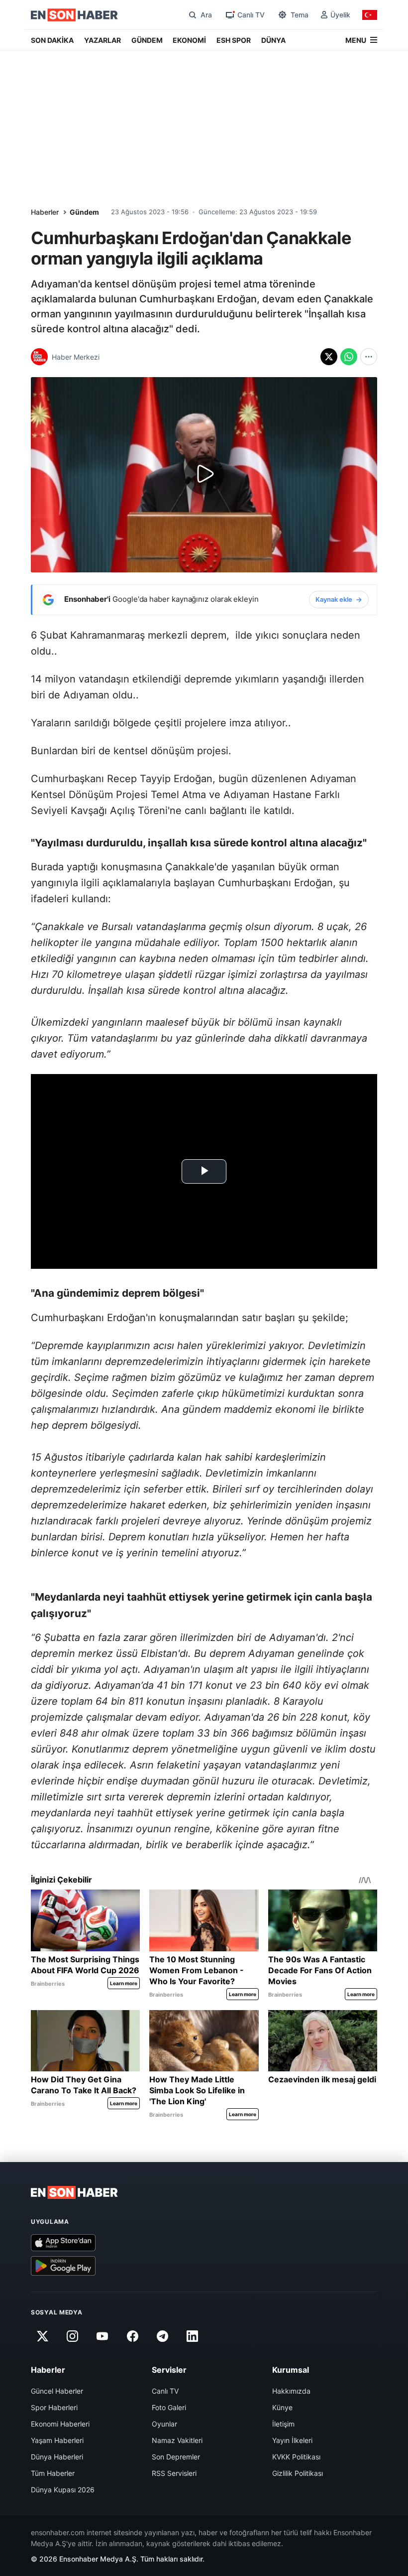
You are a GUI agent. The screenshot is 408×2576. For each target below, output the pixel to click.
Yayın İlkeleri (292, 2440)
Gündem (84, 212)
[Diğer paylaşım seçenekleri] (369, 357)
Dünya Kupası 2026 (63, 2490)
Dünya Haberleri (57, 2457)
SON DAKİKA (52, 40)
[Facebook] (132, 2336)
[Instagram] (72, 2336)
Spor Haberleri (54, 2407)
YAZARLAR (102, 40)
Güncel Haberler (57, 2391)
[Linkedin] (193, 2336)
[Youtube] (102, 2336)
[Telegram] (163, 2336)
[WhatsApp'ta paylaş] (349, 357)
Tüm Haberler (53, 2473)
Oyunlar (164, 2424)
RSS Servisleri (174, 2473)
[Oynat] (204, 475)
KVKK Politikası (296, 2457)
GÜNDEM (147, 40)
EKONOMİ (189, 40)
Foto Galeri (169, 2407)
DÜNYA (273, 40)
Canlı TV (165, 2391)
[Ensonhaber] (74, 15)
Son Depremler (176, 2457)
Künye (282, 2407)
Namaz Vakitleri (177, 2440)
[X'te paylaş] (329, 357)
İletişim (283, 2424)
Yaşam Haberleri (57, 2440)
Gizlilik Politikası (298, 2473)
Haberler (45, 212)
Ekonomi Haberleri (60, 2424)
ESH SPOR (234, 40)
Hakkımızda (291, 2391)
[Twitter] (42, 2336)
